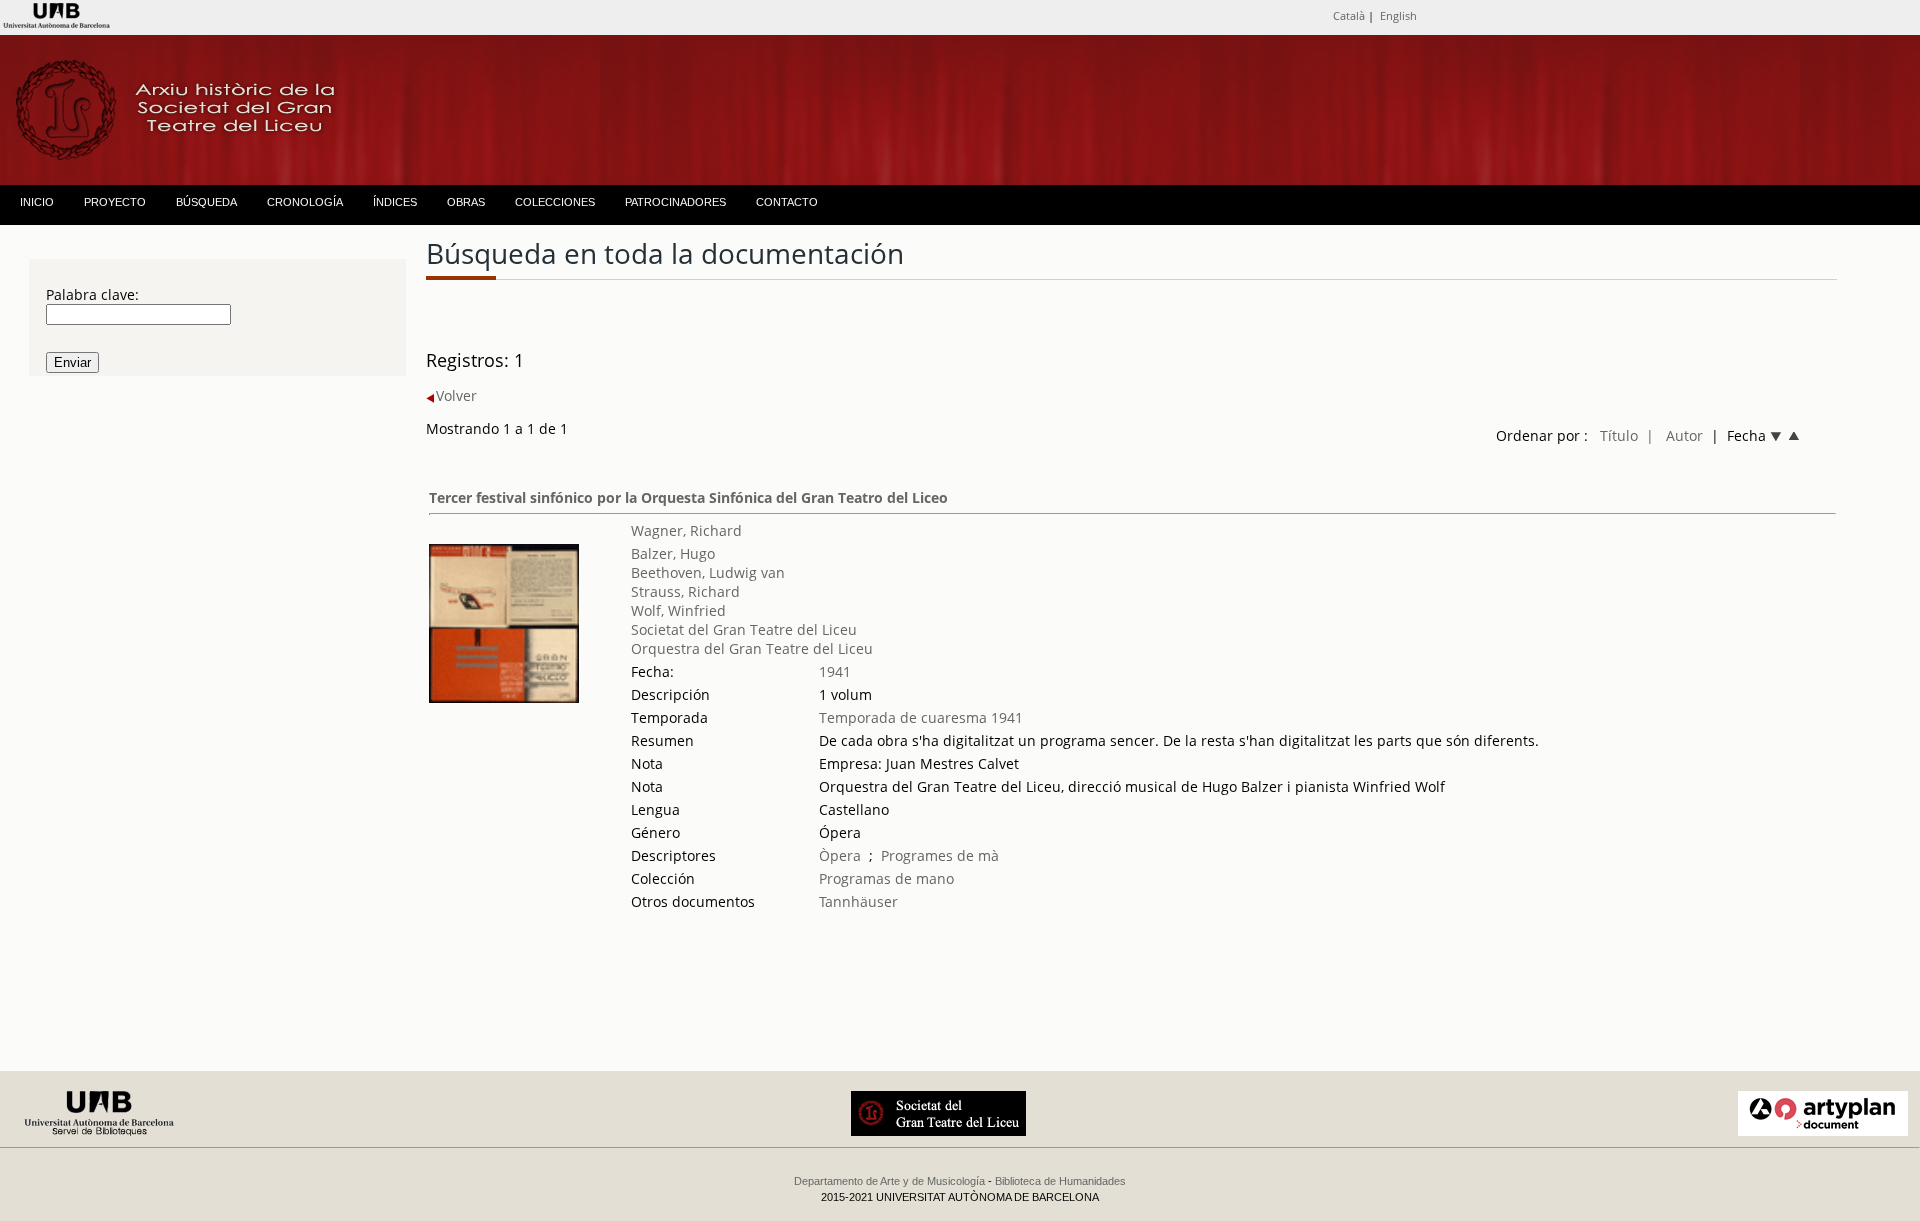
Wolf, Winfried (678, 610)
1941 (835, 671)
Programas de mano (886, 878)
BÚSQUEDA (206, 202)
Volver (456, 395)
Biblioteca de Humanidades (1060, 1181)
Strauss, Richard (685, 591)
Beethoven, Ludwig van (708, 572)
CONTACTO (787, 202)
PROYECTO (115, 202)
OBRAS (466, 202)
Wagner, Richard (686, 530)
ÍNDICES (395, 202)
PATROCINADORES (675, 202)
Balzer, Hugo (673, 553)
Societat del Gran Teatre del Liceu (744, 629)
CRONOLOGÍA (305, 202)
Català (1349, 15)
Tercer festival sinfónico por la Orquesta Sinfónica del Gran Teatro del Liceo (688, 497)
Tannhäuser (858, 901)
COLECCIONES (555, 202)
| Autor (1674, 435)
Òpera (840, 855)
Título (1619, 435)
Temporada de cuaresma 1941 (921, 717)
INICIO (37, 202)
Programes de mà (940, 855)
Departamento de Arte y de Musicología (889, 1181)
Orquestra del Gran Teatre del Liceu (752, 648)
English (1398, 15)
